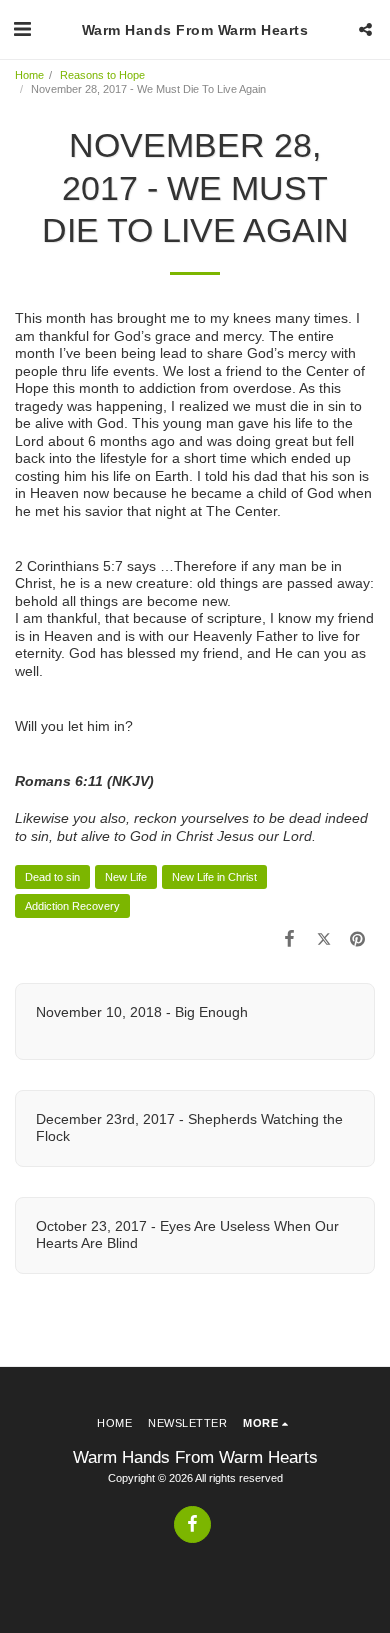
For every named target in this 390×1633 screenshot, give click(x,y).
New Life (126, 877)
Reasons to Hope (102, 75)
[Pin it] (358, 939)
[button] (22, 29)
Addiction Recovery (72, 906)
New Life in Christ (214, 877)
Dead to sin (52, 877)
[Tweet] (324, 939)
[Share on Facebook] (289, 939)
